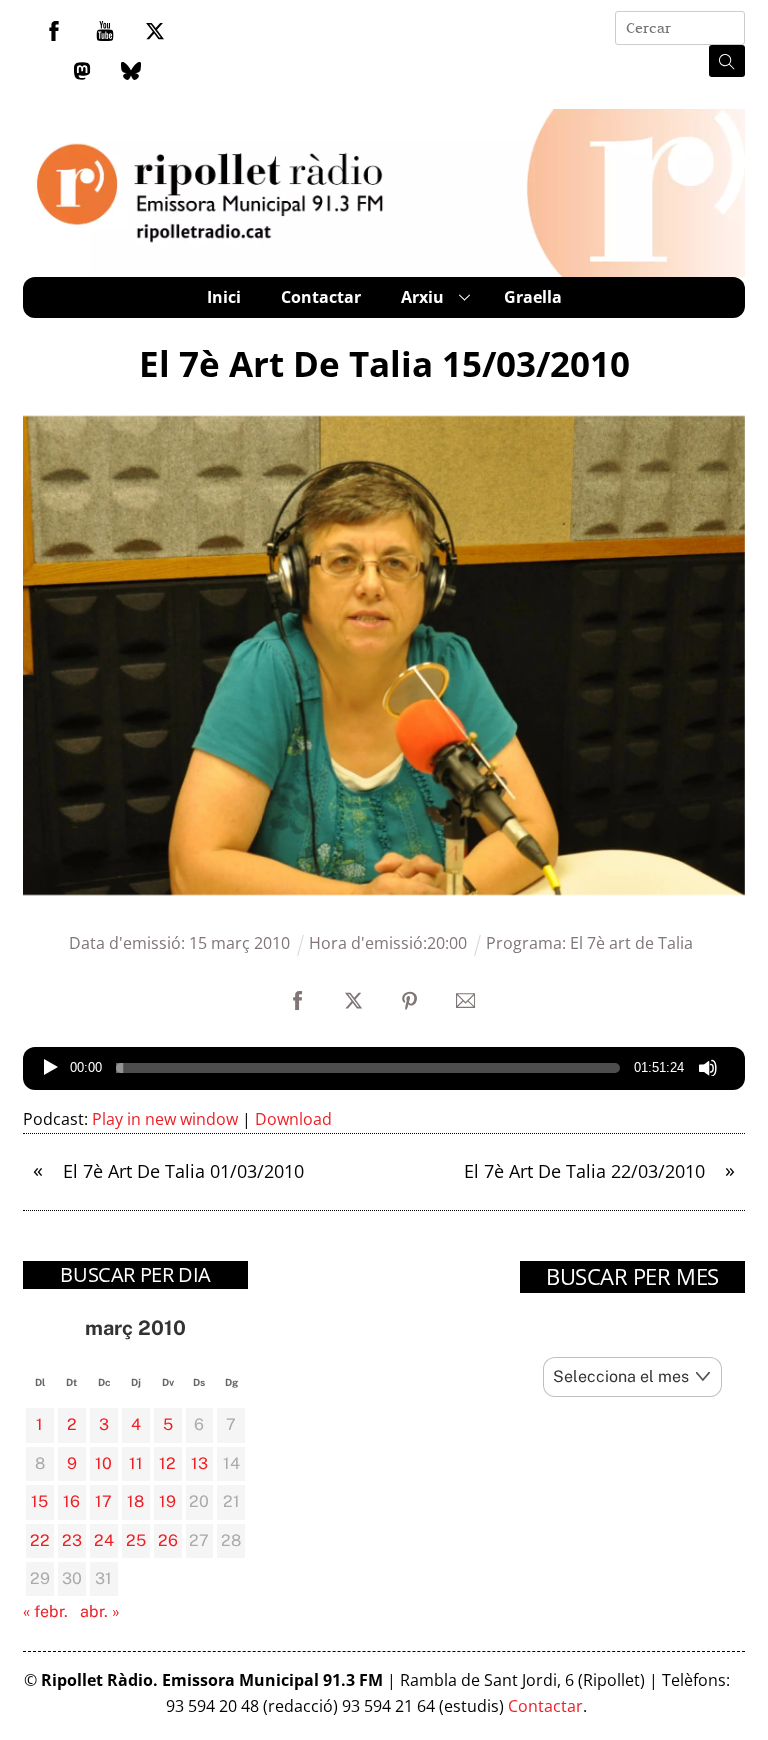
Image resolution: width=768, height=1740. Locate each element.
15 (39, 1501)
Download (293, 1119)
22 (40, 1540)
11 (136, 1463)
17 (103, 1501)
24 (104, 1540)
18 (135, 1501)
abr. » (100, 1611)
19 (167, 1501)
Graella (533, 297)
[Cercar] (727, 61)
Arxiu (422, 297)
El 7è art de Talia (631, 943)
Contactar (321, 297)
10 (103, 1463)
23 (72, 1540)
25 (136, 1540)
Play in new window (165, 1119)
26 (168, 1540)
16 (71, 1501)
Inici (224, 297)
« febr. (45, 1611)
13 (199, 1463)
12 (167, 1463)
